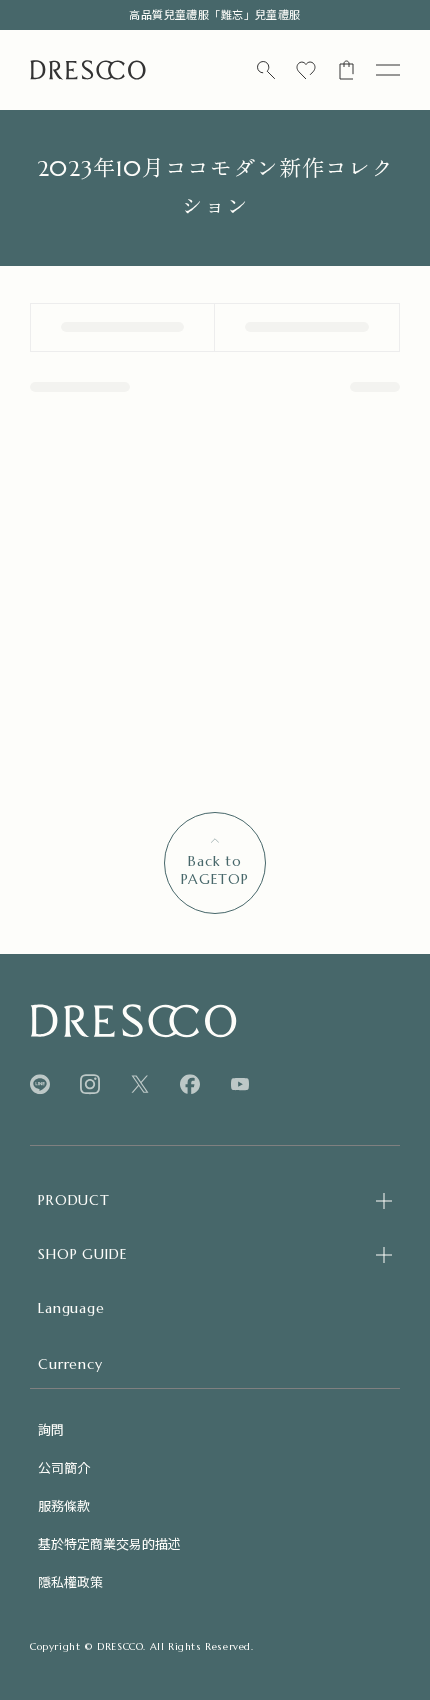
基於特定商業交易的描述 (109, 1543)
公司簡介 (64, 1467)
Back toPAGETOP (215, 870)
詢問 (51, 1429)
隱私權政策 (70, 1581)
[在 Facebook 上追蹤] (190, 1084)
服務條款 (64, 1505)
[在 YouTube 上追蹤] (240, 1084)
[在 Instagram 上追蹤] (90, 1084)
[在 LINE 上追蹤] (40, 1084)
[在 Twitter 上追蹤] (140, 1084)
